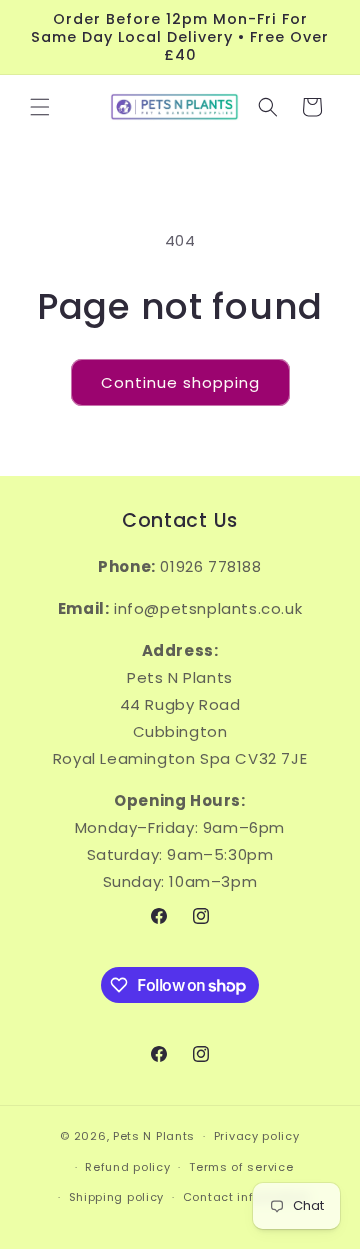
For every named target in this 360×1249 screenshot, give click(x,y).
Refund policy (127, 1167)
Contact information (246, 1197)
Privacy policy (257, 1136)
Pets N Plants (154, 1136)
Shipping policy (117, 1197)
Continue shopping (180, 382)
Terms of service (241, 1167)
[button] (40, 107)
